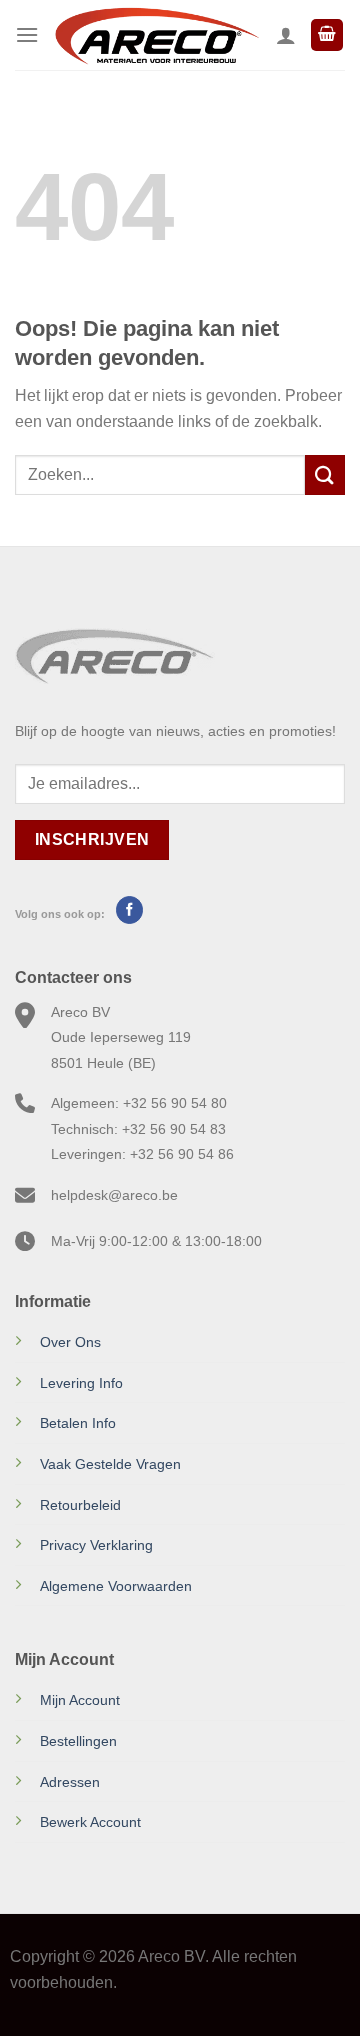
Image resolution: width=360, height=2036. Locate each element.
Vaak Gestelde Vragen (110, 1464)
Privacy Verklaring (96, 1545)
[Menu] (27, 34)
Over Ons (70, 1342)
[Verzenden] (325, 474)
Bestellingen (78, 1741)
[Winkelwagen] (327, 35)
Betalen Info (78, 1423)
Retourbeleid (80, 1505)
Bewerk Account (90, 1822)
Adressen (70, 1782)
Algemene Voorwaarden (116, 1586)
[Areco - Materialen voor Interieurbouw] (157, 34)
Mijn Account (80, 1700)
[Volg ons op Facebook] (129, 910)
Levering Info (81, 1383)
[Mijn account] (286, 35)
